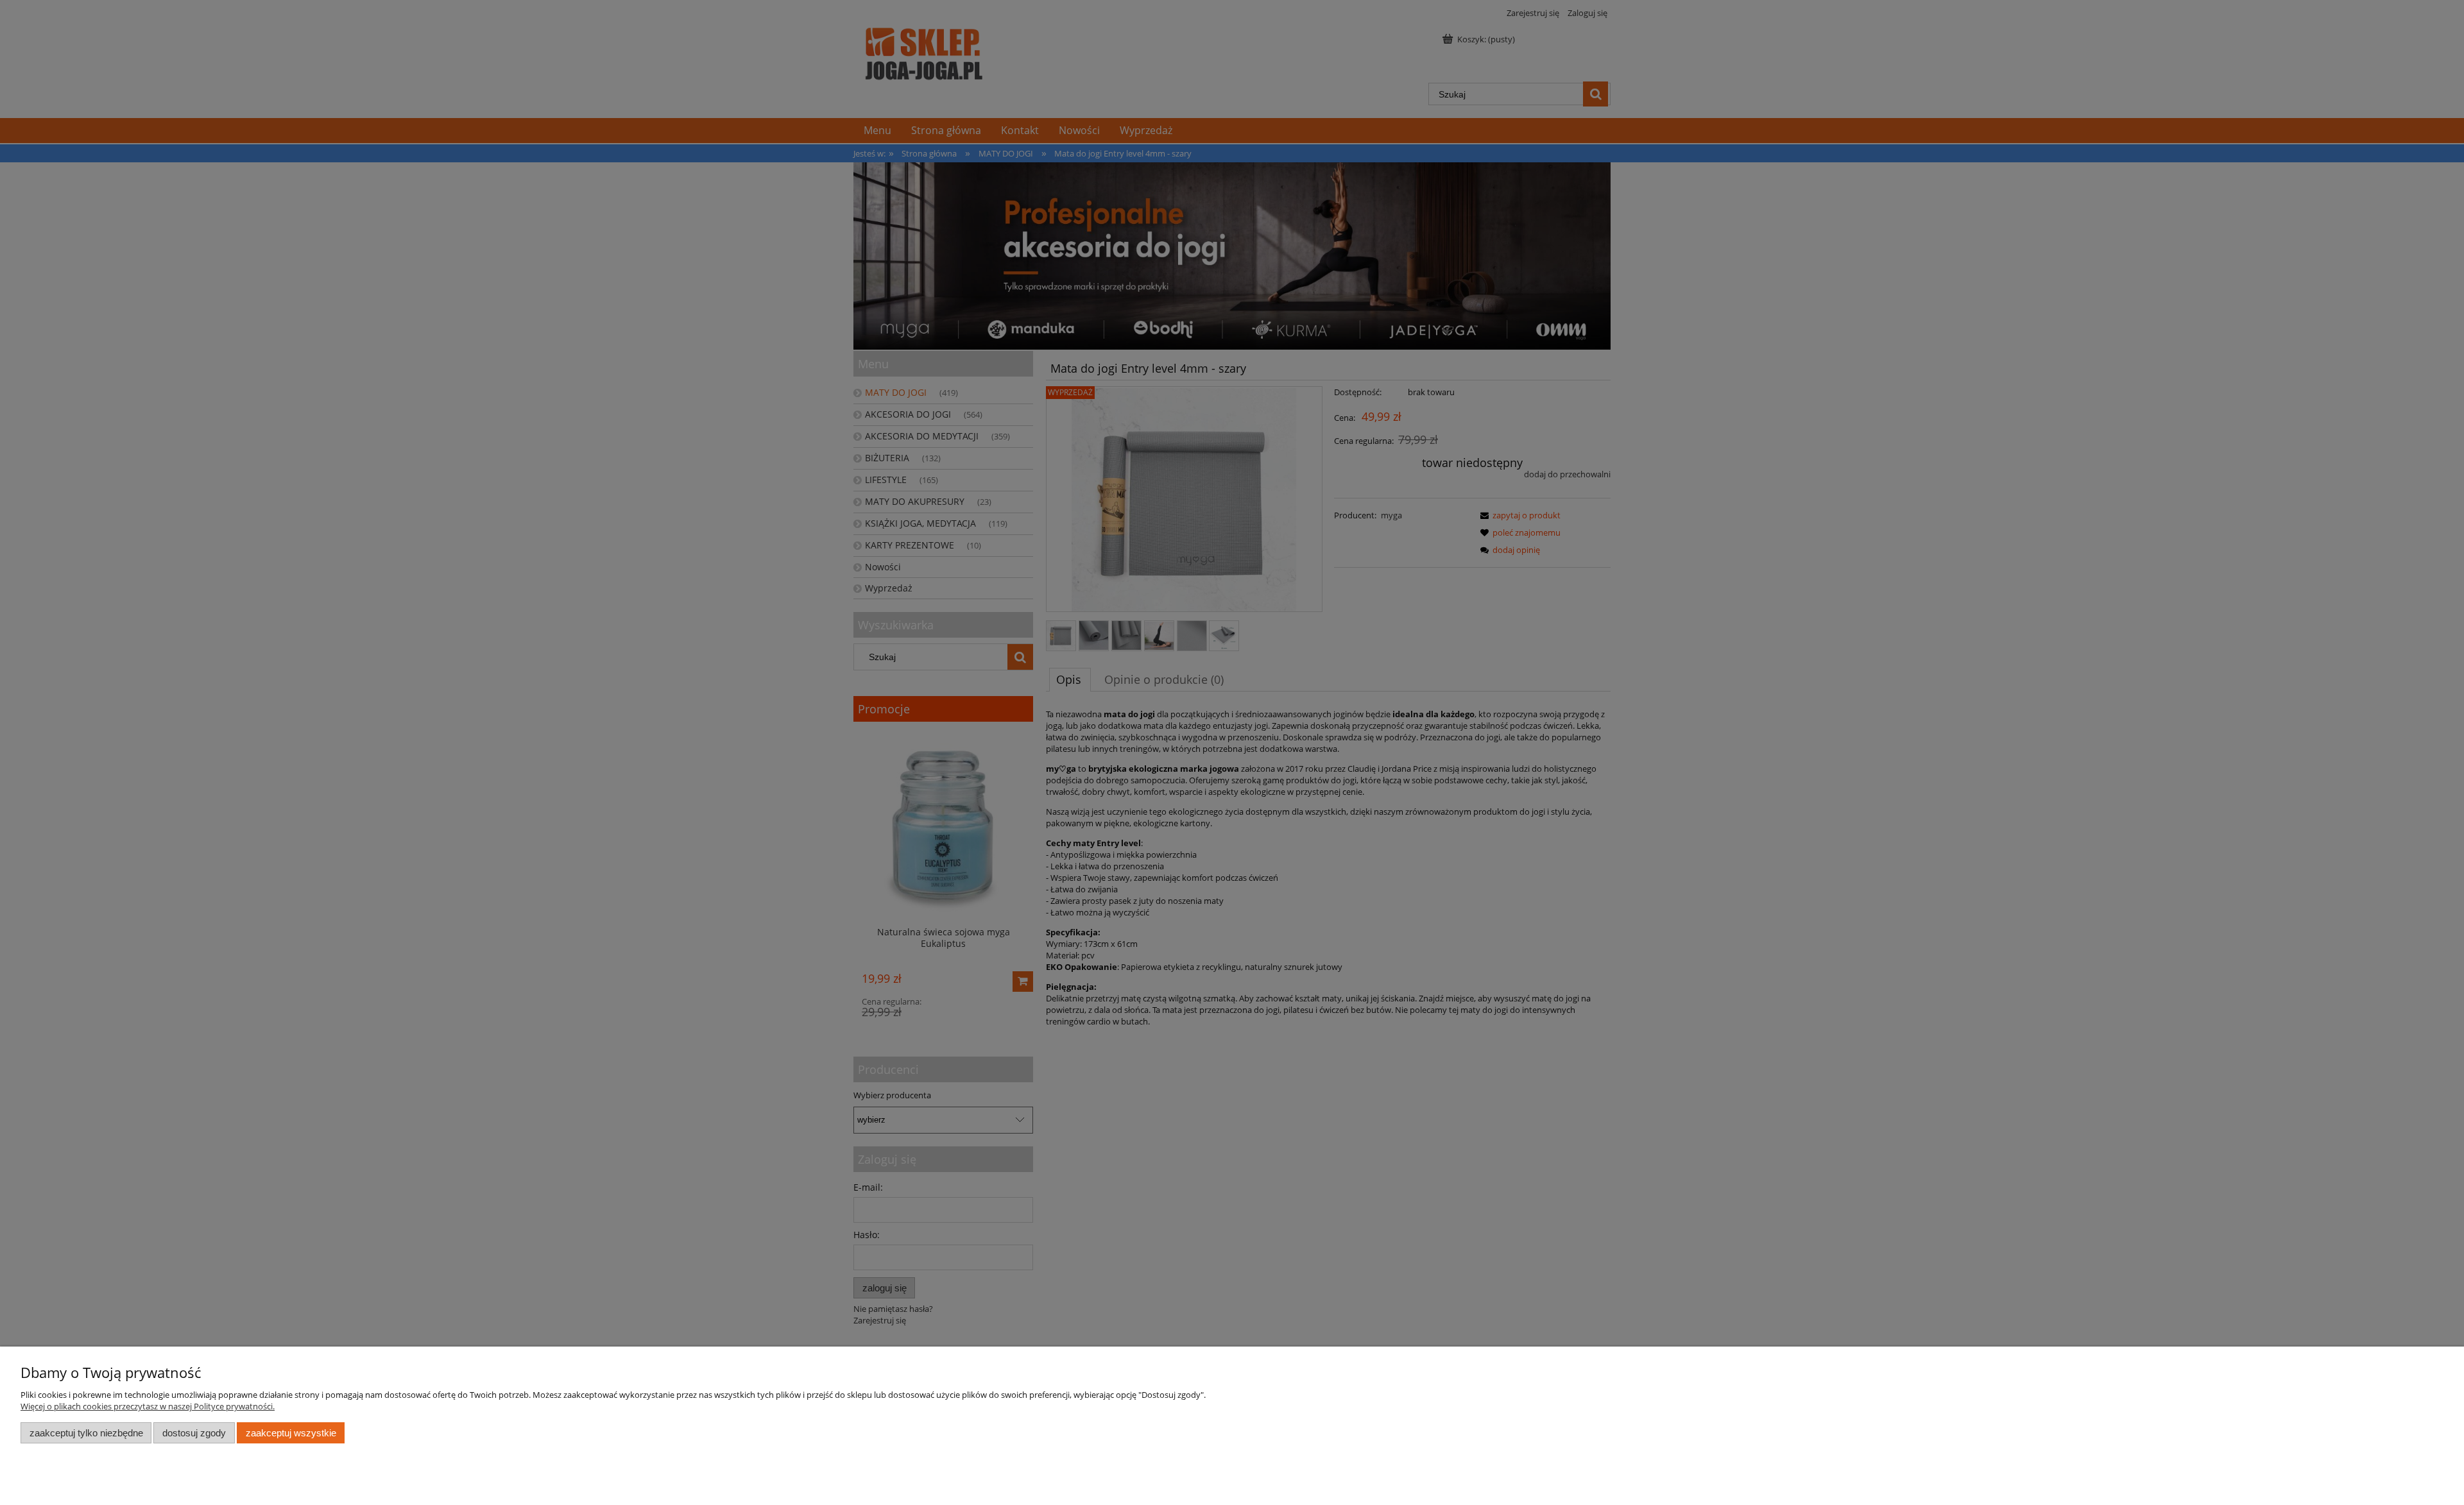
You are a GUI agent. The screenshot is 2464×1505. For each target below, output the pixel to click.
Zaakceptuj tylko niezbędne (86, 1433)
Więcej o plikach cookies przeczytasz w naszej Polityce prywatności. (148, 1406)
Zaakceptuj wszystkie (291, 1433)
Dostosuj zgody (194, 1433)
